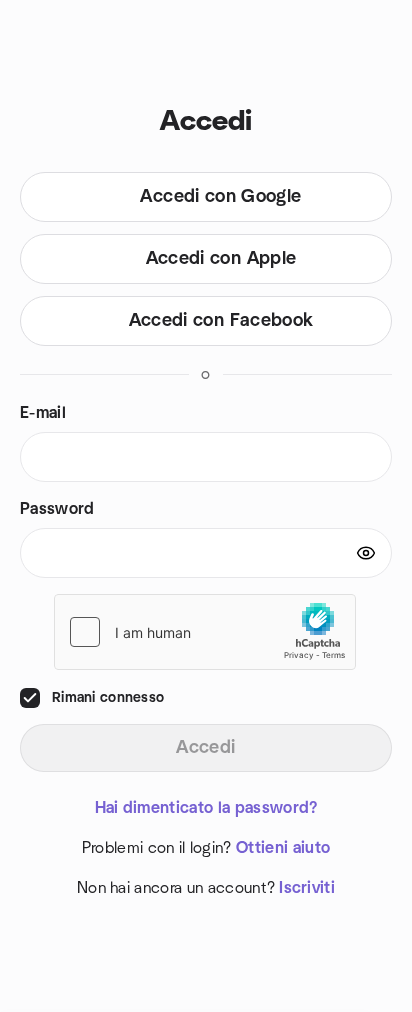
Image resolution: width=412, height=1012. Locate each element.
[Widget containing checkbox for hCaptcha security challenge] (205, 632)
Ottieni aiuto (283, 848)
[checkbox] (30, 698)
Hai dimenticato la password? (206, 808)
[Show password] (366, 553)
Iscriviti (307, 888)
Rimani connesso (108, 698)
